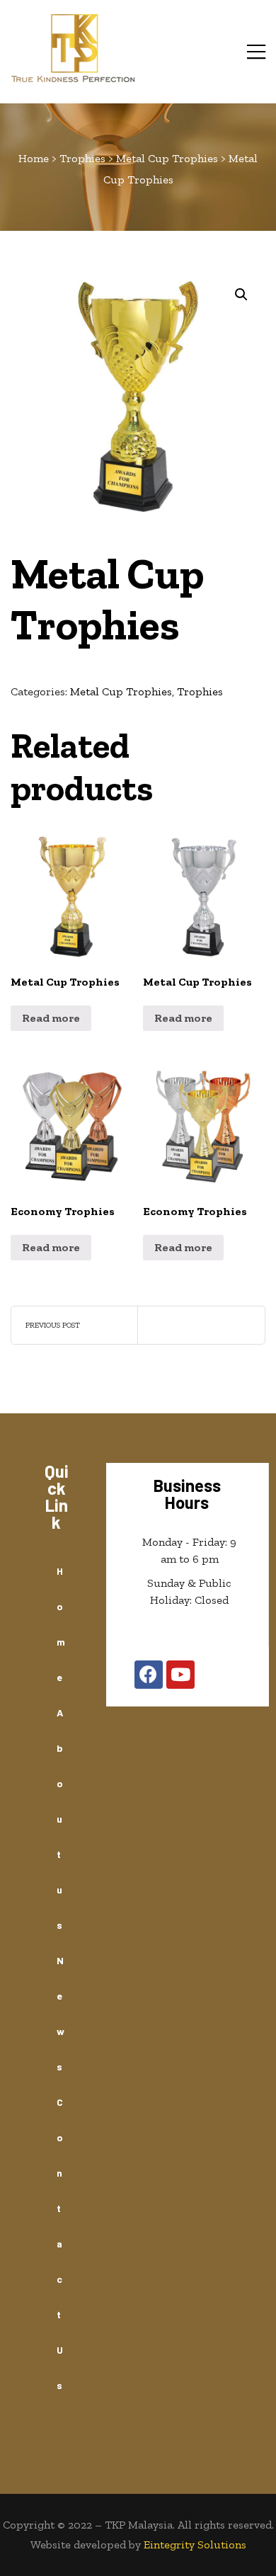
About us (60, 1819)
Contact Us (60, 2244)
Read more (51, 1018)
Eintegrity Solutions (195, 2544)
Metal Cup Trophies (121, 691)
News (61, 2013)
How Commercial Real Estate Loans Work (74, 1325)
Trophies (200, 691)
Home (61, 1624)
